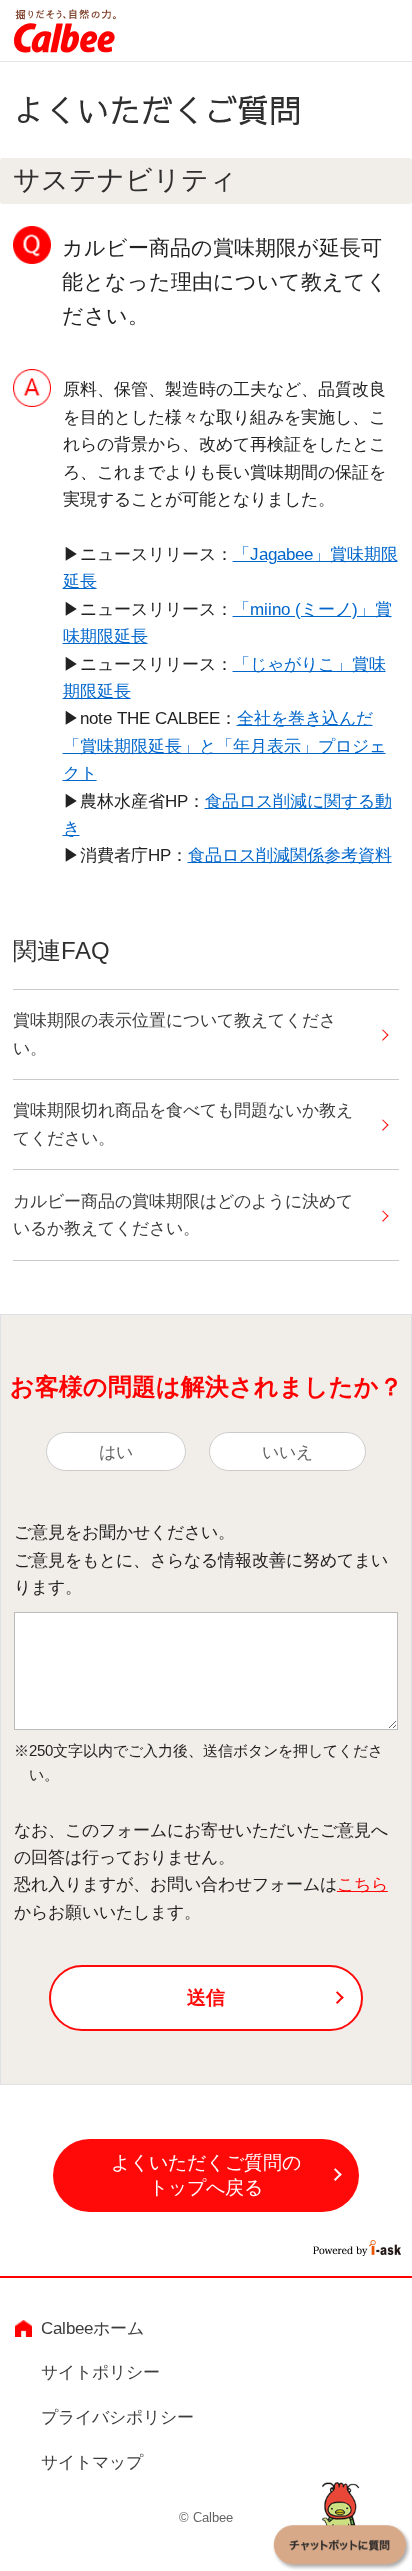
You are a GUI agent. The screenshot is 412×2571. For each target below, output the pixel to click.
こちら (362, 1884)
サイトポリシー (100, 2372)
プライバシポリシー (117, 2417)
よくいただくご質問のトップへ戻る (206, 2175)
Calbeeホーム (92, 2328)
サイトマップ (92, 2462)
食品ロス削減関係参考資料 (290, 855)
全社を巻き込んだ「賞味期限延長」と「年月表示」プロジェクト (224, 745)
